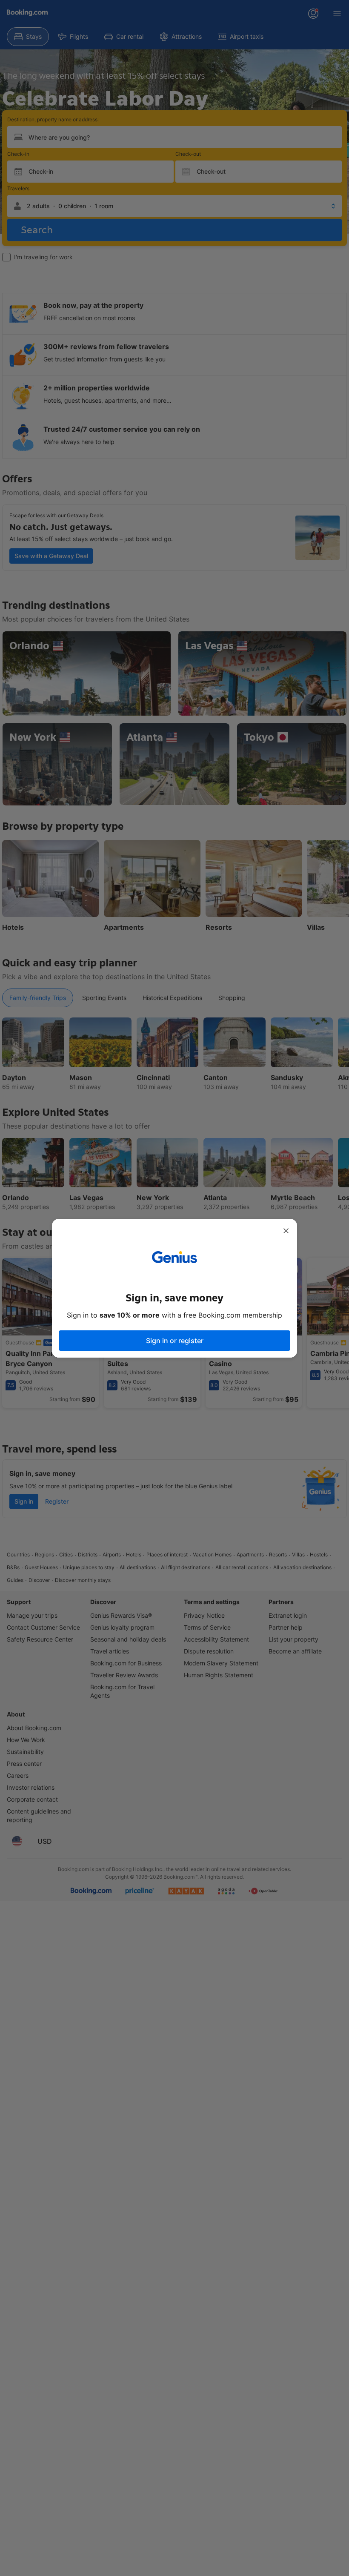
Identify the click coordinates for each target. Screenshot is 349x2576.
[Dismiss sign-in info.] (286, 1231)
